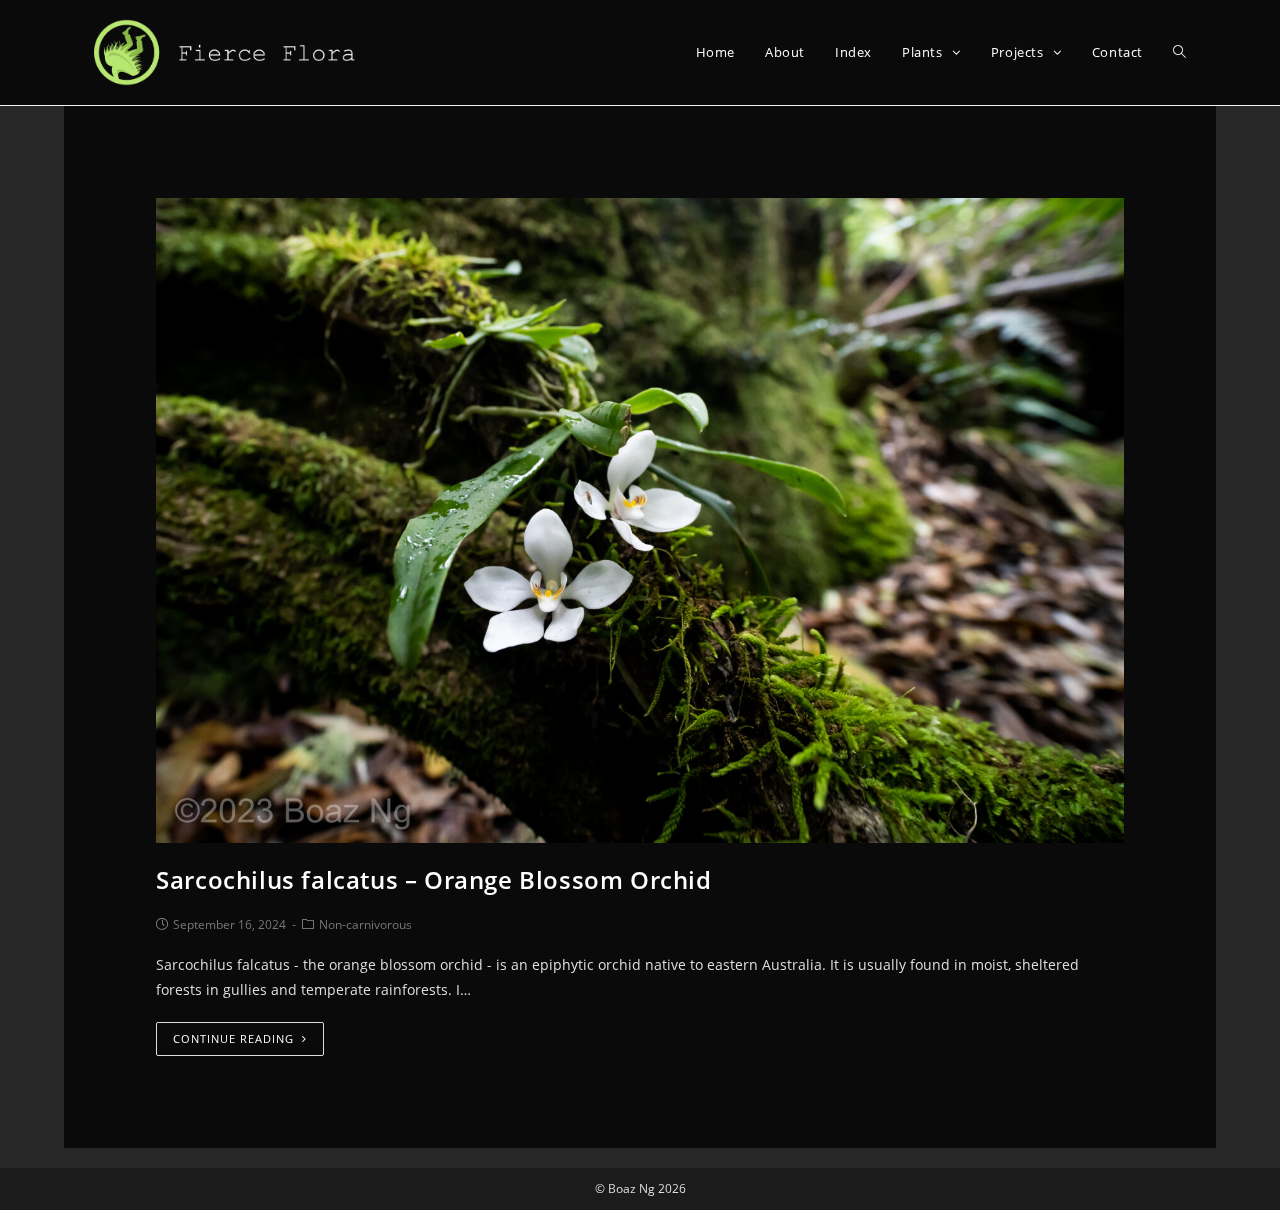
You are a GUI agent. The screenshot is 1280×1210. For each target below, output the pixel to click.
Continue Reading (233, 1038)
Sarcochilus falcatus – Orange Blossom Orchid (433, 879)
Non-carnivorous (365, 924)
